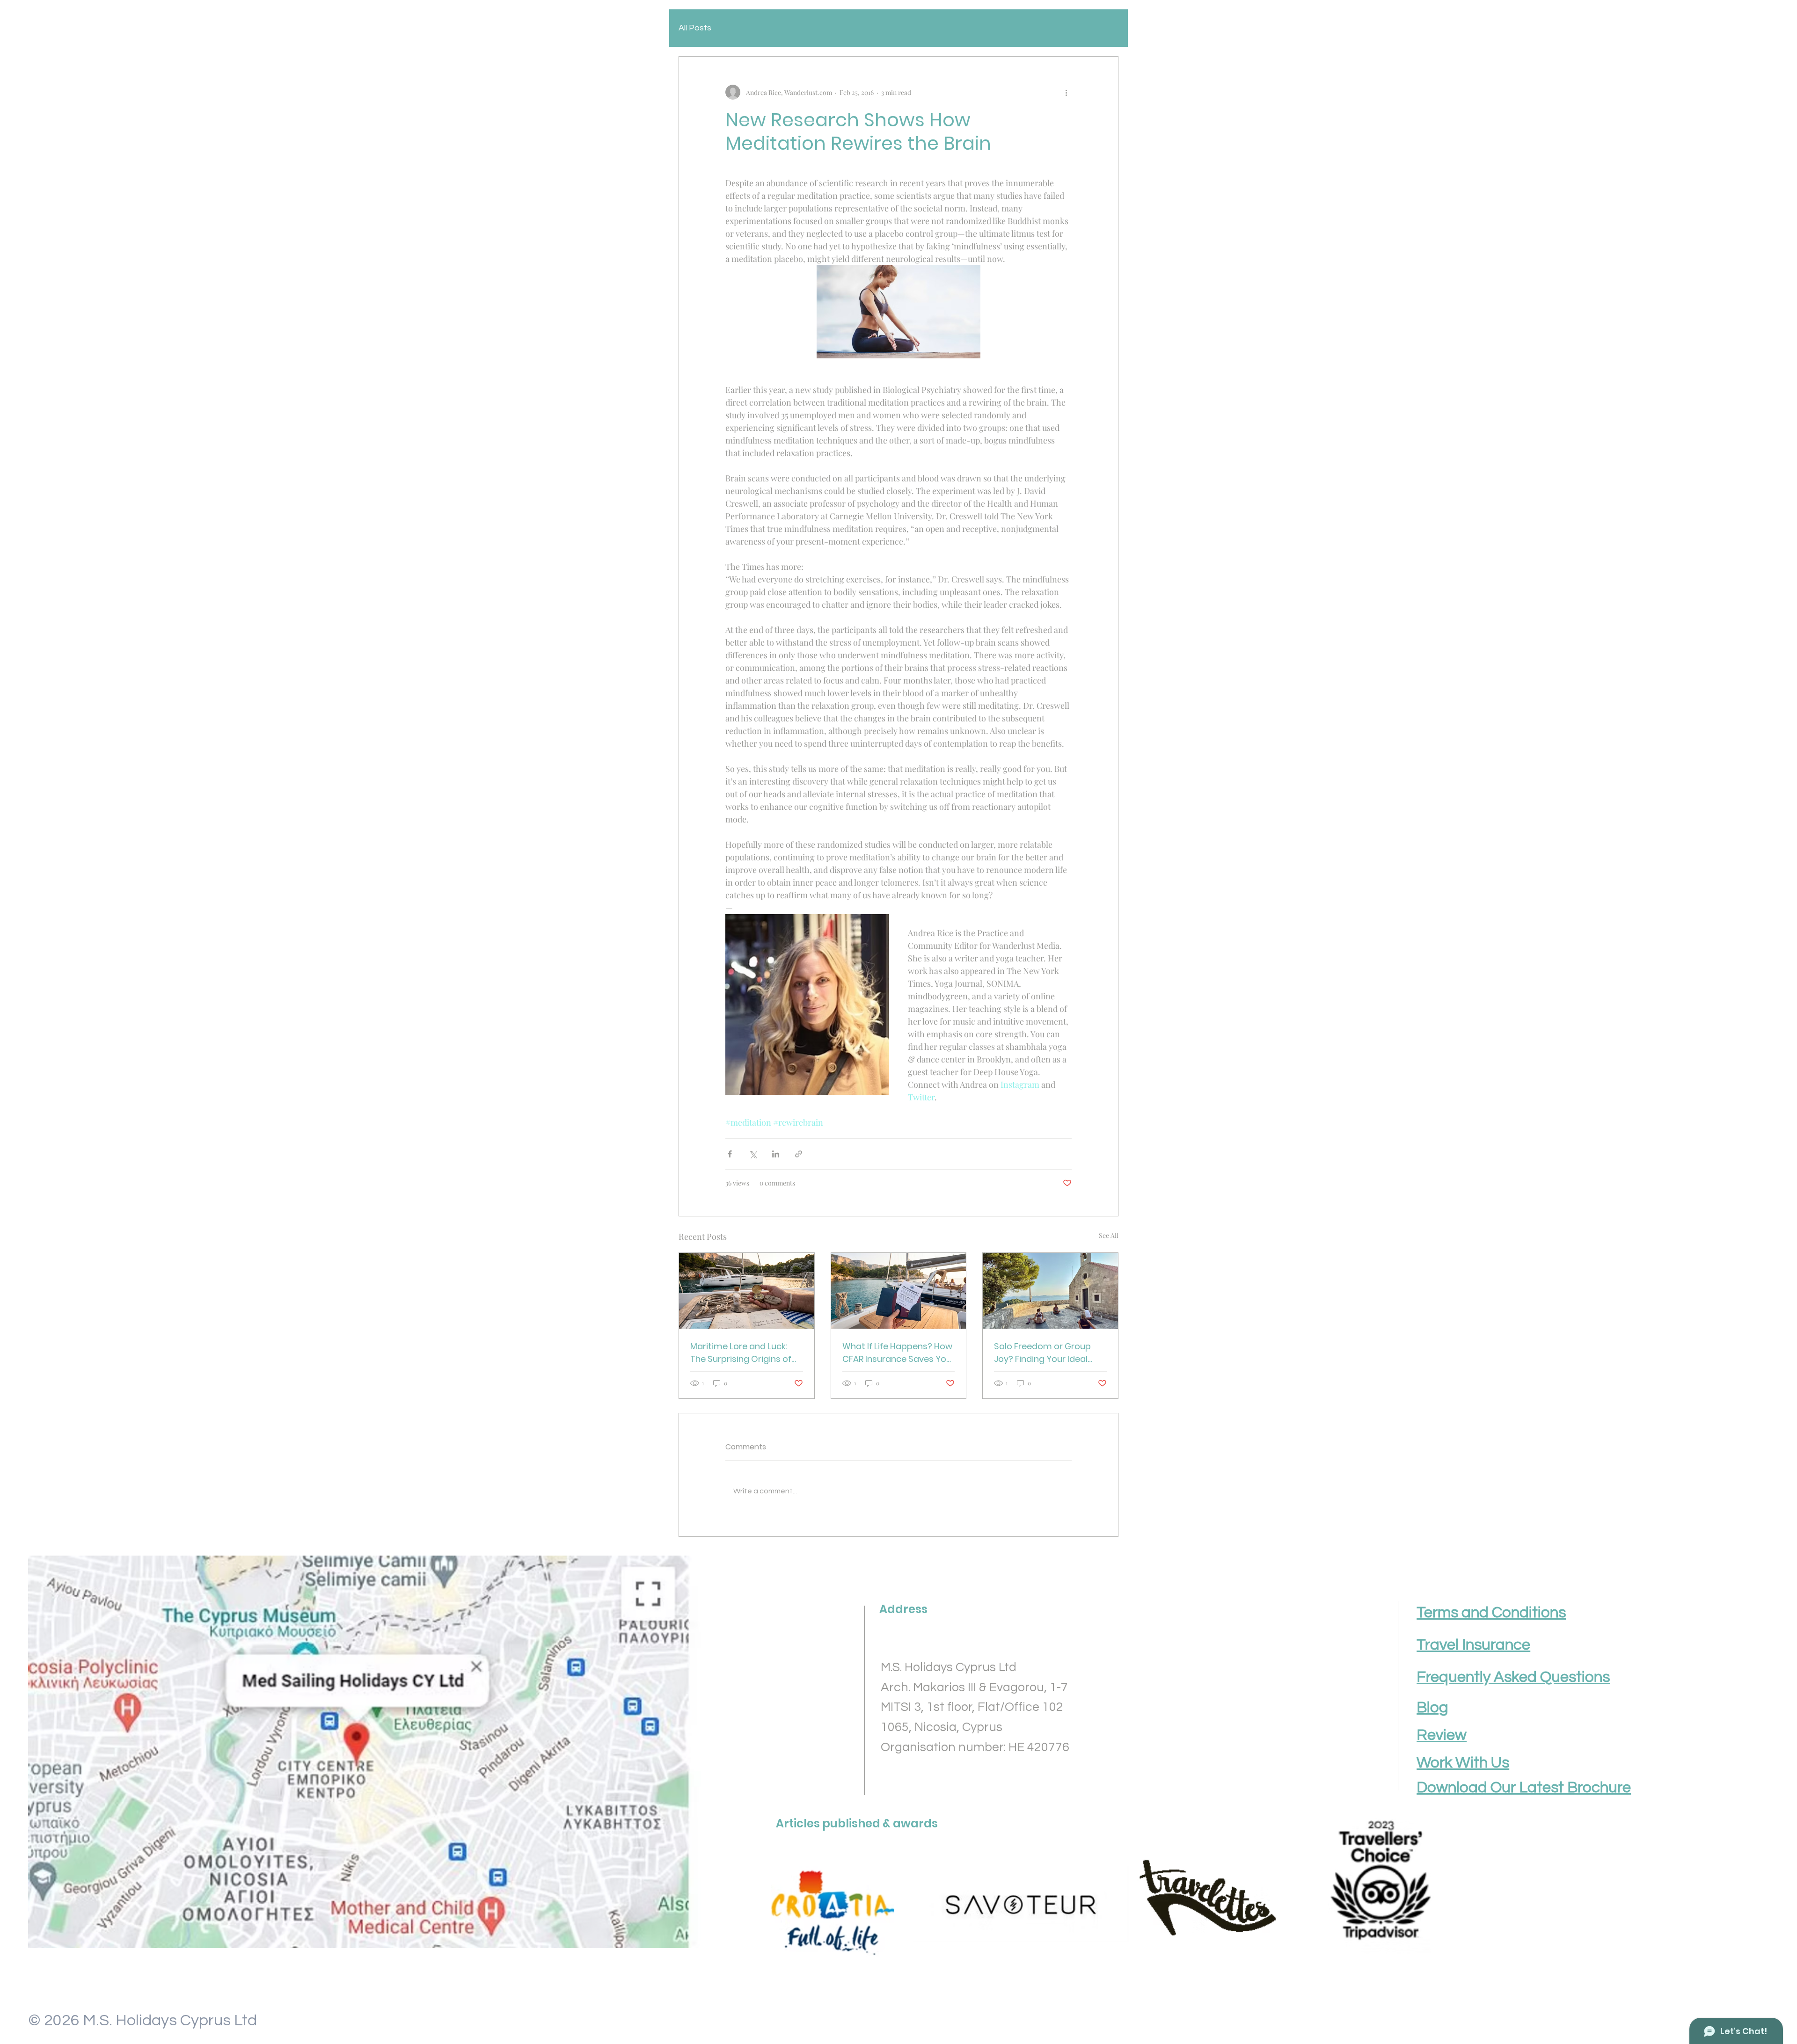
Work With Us (1463, 1763)
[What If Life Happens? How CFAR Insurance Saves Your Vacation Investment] (899, 1291)
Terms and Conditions (1491, 1613)
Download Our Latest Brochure (1524, 1788)
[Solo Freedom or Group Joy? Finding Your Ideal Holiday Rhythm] (1050, 1291)
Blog (1432, 1708)
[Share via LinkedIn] (776, 1154)
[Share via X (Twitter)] (753, 1154)
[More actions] (1066, 92)
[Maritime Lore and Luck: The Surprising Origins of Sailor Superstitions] (747, 1291)
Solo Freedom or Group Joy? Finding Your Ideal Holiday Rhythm (1042, 1353)
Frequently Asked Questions (1513, 1677)
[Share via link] (799, 1154)
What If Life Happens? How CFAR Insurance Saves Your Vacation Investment (898, 1353)
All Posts (695, 28)
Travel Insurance (1473, 1645)
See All (1109, 1235)
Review (1442, 1735)
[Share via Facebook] (730, 1154)
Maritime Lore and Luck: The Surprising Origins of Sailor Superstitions (741, 1353)
